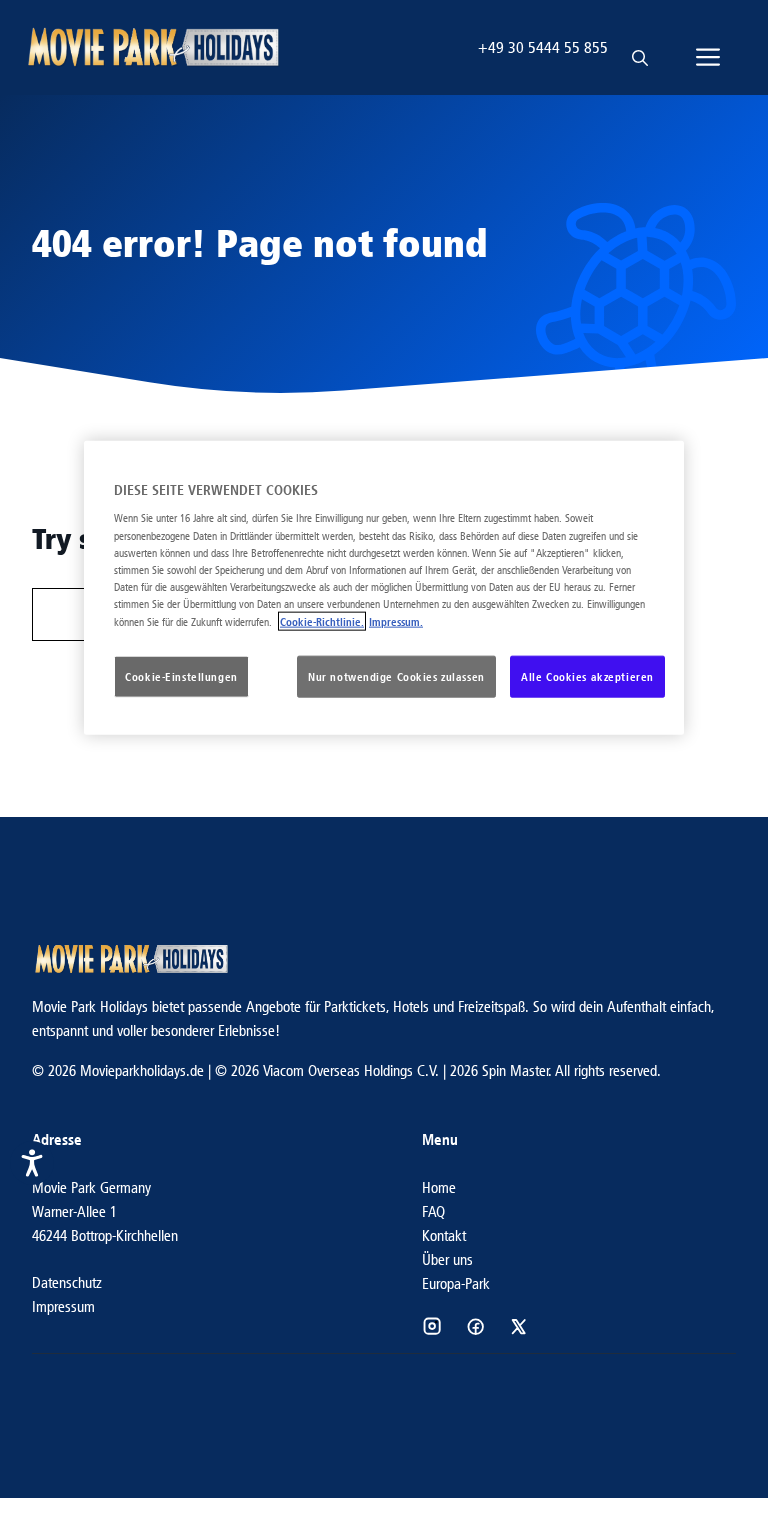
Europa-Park (456, 1283)
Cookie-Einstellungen (181, 676)
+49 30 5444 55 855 (543, 47)
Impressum (63, 1306)
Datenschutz (67, 1282)
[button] (640, 48)
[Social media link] (432, 1326)
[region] (384, 588)
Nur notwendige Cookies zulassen (396, 676)
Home (439, 1187)
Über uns (447, 1259)
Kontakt (444, 1235)
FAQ (433, 1211)
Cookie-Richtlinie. (322, 621)
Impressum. (396, 621)
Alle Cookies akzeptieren (587, 676)
